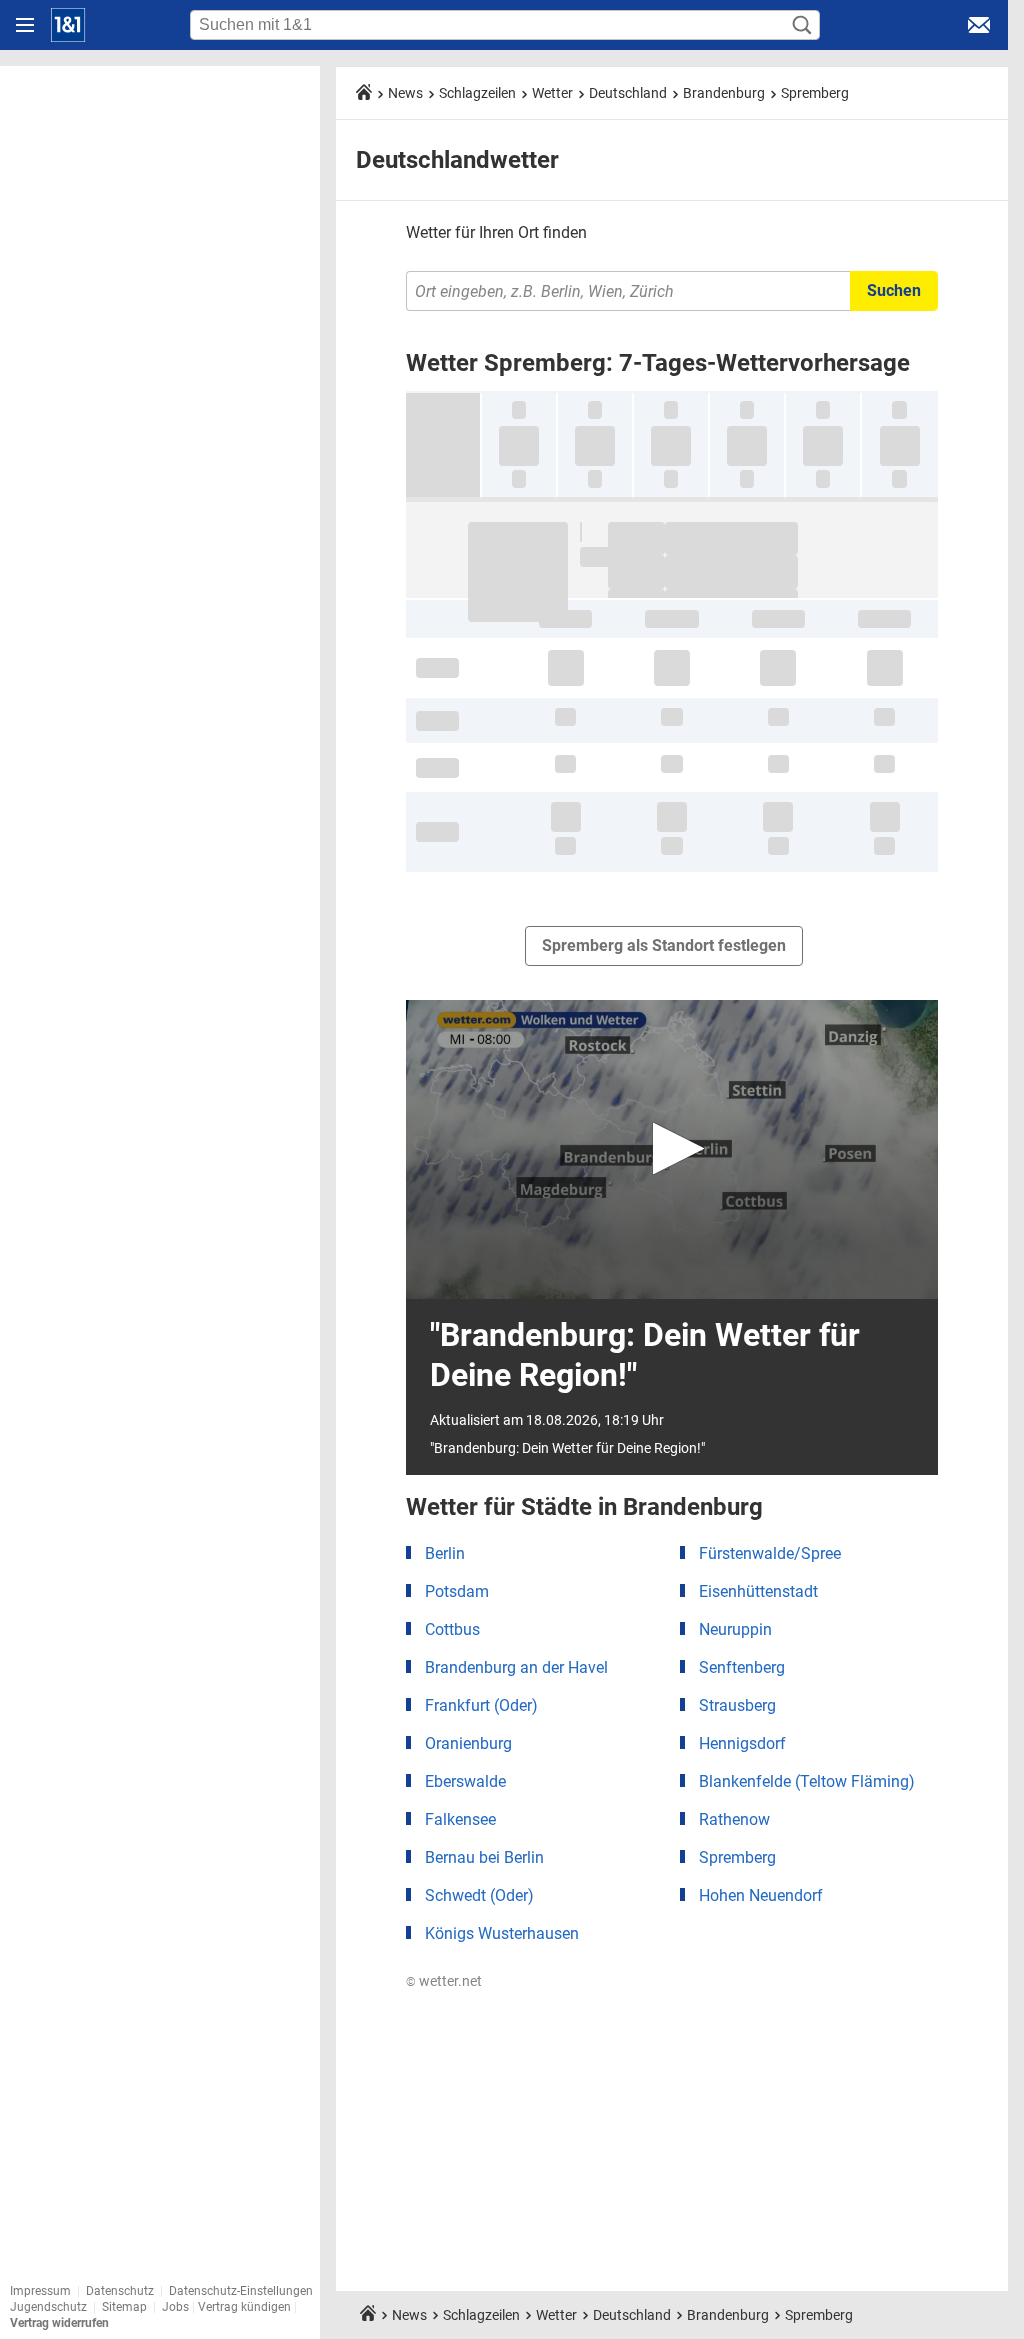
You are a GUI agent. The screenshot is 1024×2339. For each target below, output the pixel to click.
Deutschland (628, 93)
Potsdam (457, 1591)
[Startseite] (68, 25)
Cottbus (452, 1629)
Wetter (552, 93)
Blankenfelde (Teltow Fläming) (807, 1781)
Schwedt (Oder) (479, 1895)
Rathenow (734, 1819)
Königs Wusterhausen (502, 1933)
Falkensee (460, 1819)
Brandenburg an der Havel (516, 1667)
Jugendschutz (48, 2307)
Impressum (40, 2291)
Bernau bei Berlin (484, 1857)
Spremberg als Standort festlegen (664, 945)
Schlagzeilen (477, 93)
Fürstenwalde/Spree (770, 1553)
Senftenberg (742, 1667)
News (405, 93)
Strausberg (737, 1705)
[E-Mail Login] (979, 25)
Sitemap (124, 2307)
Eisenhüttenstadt (758, 1591)
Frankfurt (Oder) (481, 1705)
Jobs (175, 2307)
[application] (672, 1149)
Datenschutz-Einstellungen (241, 2291)
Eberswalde (465, 1781)
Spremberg (815, 93)
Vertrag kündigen (246, 2307)
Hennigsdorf (742, 1743)
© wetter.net (444, 1981)
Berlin (445, 1553)
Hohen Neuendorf (761, 1895)
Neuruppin (735, 1629)
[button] (672, 1148)
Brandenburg (724, 93)
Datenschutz (120, 2291)
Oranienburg (468, 1743)
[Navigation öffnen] (25, 25)
